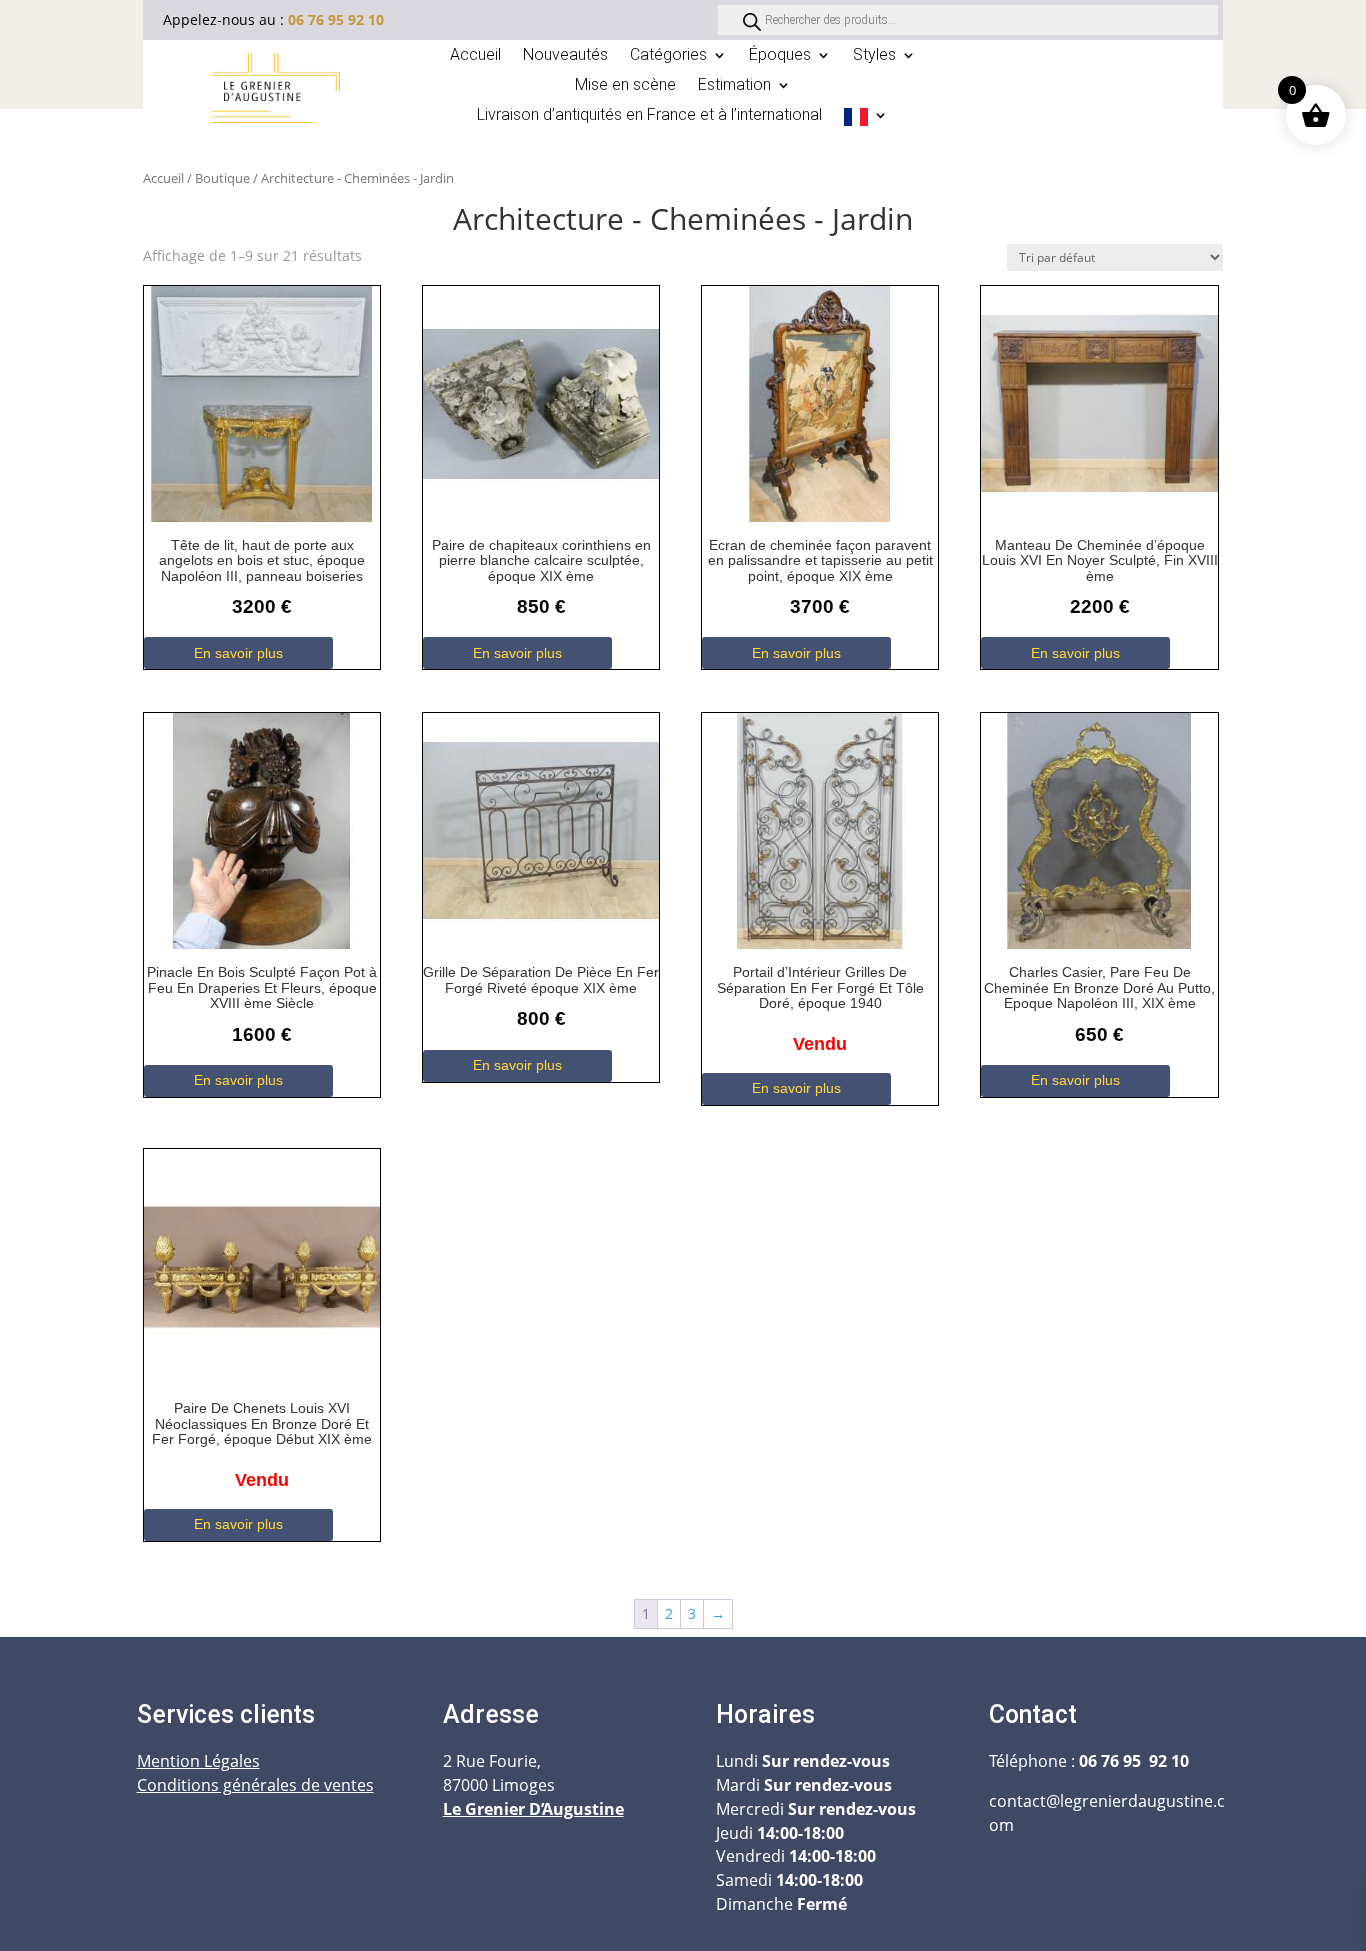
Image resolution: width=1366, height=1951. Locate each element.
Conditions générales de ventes (255, 1785)
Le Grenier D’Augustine (533, 1809)
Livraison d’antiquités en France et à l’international (649, 116)
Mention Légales (198, 1761)
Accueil (475, 56)
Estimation (734, 86)
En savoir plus (238, 653)
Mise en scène (625, 86)
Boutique (222, 178)
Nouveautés (565, 56)
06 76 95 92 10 (336, 19)
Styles (874, 56)
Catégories (668, 56)
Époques (780, 56)
